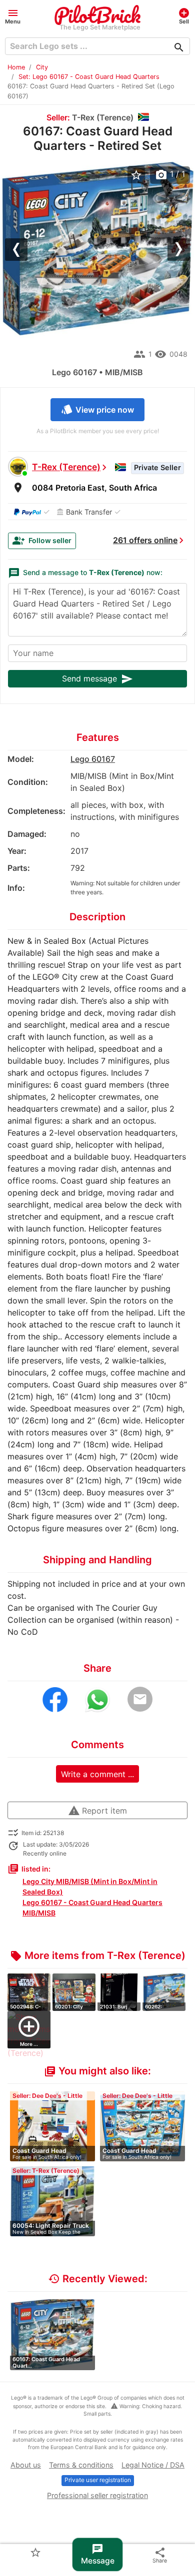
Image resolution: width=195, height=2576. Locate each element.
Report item (97, 1811)
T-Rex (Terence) (66, 467)
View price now (97, 409)
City (42, 67)
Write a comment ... (97, 1774)
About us (26, 2465)
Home (16, 67)
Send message (97, 679)
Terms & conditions (81, 2465)
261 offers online (145, 540)
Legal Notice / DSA (153, 2465)
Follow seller (42, 541)
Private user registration (98, 2480)
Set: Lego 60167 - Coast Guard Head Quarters (89, 77)
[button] (13, 16)
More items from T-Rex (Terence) (98, 1955)
